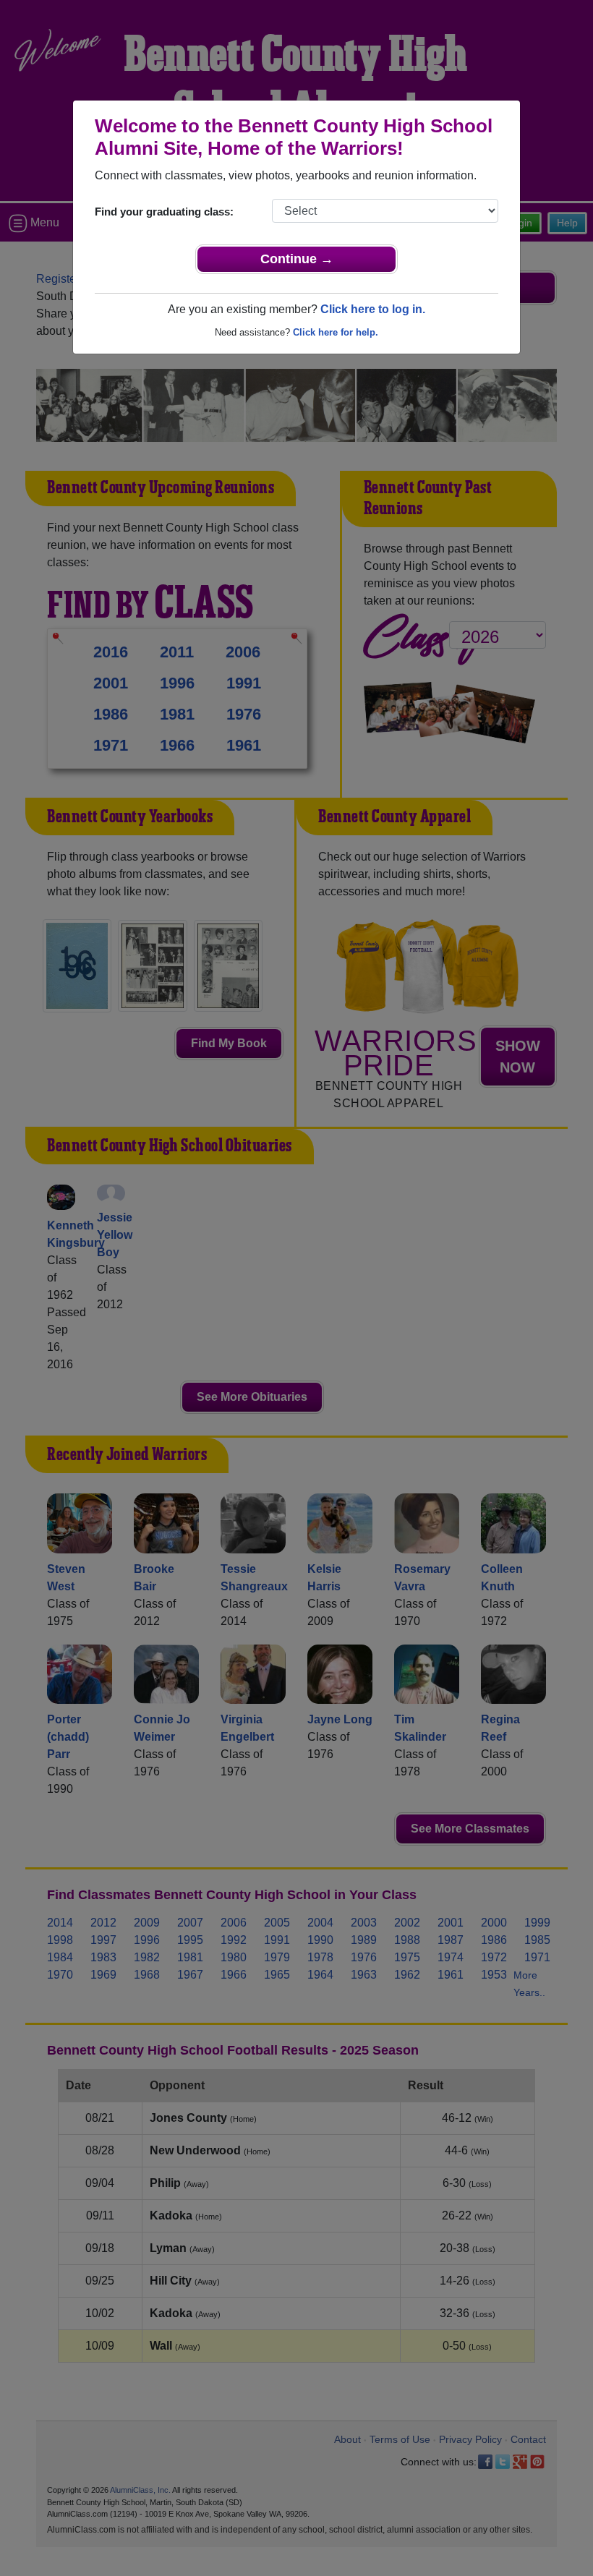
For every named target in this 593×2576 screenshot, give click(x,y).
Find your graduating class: (164, 212)
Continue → (297, 259)
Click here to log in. (373, 309)
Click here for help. (336, 332)
